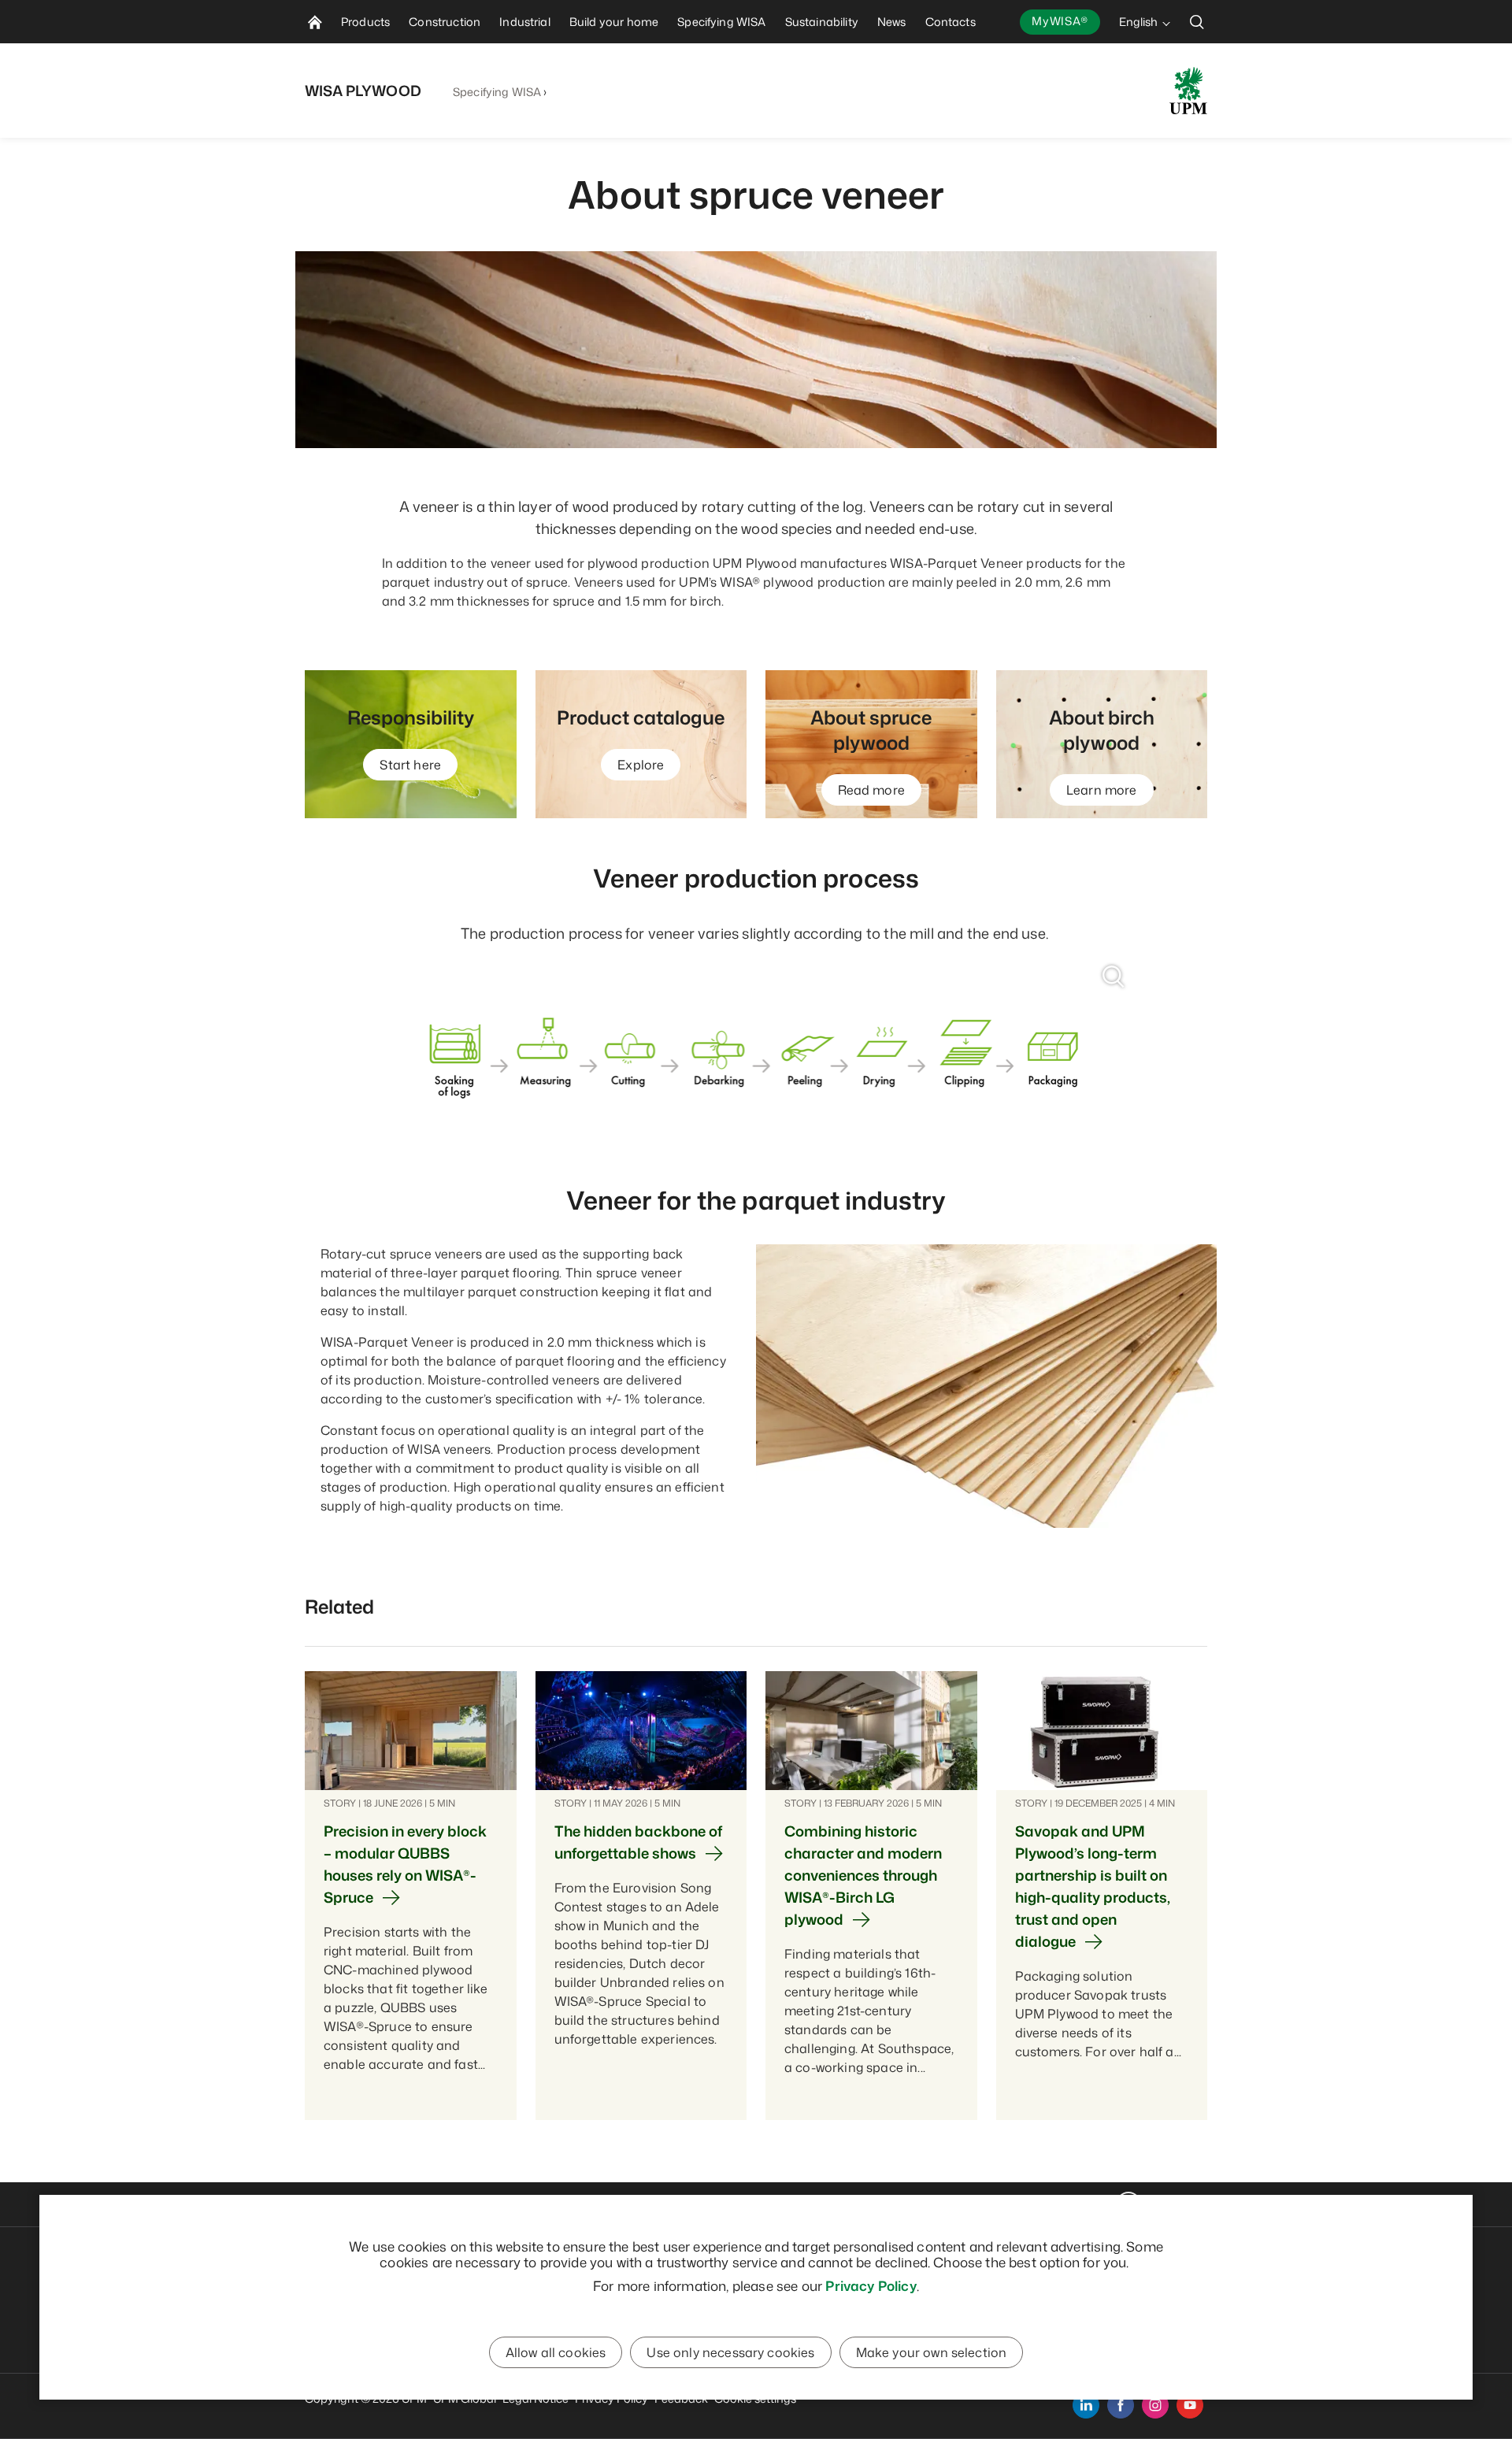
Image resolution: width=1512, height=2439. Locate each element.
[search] (1197, 22)
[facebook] (1121, 2405)
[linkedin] (1086, 2405)
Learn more (1102, 790)
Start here (410, 765)
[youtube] (1190, 2405)
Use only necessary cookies (730, 2352)
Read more (871, 790)
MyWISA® (1060, 21)
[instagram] (1155, 2405)
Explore (641, 765)
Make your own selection (932, 2352)
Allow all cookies (556, 2352)
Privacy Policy (871, 2285)
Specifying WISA (497, 92)
